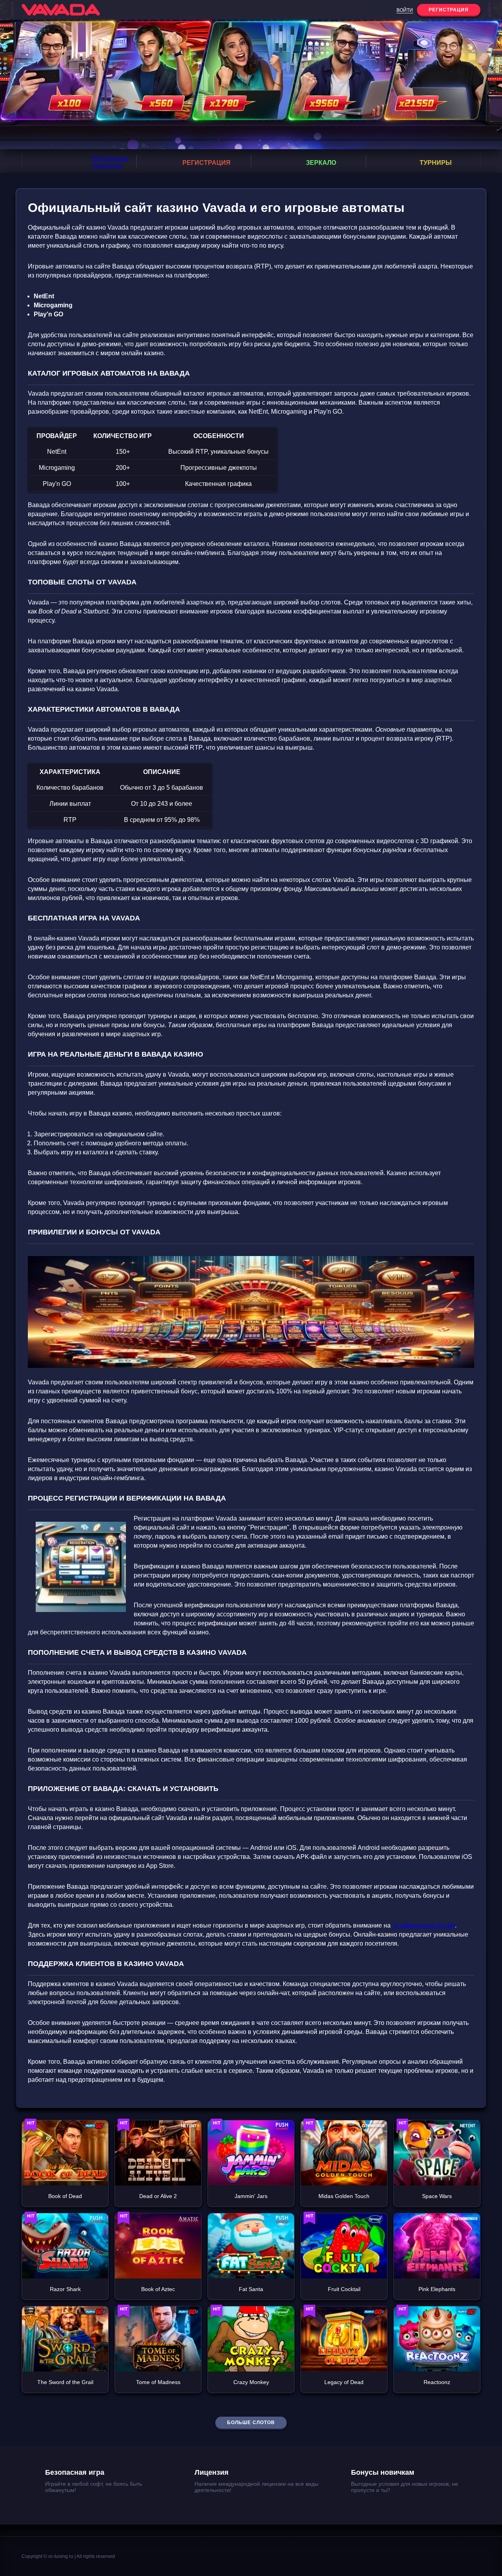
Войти (405, 10)
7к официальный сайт (424, 1925)
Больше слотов (251, 2423)
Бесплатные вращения (111, 162)
